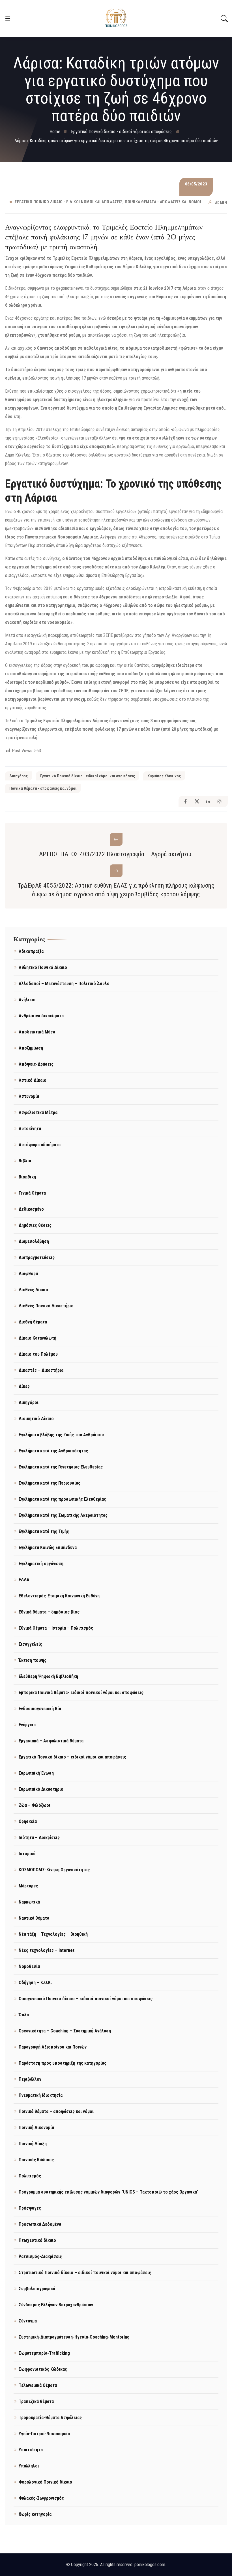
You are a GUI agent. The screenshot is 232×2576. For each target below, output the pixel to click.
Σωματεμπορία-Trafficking (44, 2353)
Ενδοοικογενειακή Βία (40, 1709)
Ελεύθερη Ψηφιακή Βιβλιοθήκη (48, 1676)
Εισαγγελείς (30, 1644)
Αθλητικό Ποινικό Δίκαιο (43, 967)
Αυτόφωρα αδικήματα (40, 1145)
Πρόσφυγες (30, 2208)
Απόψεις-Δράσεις (36, 1064)
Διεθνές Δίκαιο (33, 1290)
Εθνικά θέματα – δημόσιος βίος (49, 1612)
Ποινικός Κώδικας (36, 2160)
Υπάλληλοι (29, 2466)
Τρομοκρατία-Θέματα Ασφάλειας (50, 2418)
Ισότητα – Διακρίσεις (39, 1838)
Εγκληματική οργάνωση (41, 1564)
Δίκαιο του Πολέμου (38, 1354)
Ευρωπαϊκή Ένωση (36, 1773)
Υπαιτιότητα (31, 2450)
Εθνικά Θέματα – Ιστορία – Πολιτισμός (56, 1628)
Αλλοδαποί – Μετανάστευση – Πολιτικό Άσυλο (64, 984)
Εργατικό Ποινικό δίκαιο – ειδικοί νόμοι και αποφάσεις (72, 1757)
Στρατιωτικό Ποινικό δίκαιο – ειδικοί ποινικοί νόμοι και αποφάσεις (85, 2273)
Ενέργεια (27, 1725)
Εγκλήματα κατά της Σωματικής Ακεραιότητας (63, 1515)
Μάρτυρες (28, 1886)
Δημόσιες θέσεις (35, 1225)
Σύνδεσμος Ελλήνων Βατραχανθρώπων (56, 2305)
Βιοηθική (27, 1177)
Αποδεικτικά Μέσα (37, 1032)
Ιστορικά (27, 1854)
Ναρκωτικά (29, 1902)
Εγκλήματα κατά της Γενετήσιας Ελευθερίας (61, 1467)
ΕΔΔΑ (24, 1580)
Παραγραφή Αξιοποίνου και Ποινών (53, 2047)
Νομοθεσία (29, 1966)
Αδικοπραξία (31, 951)
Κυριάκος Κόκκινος (164, 776)
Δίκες (24, 1386)
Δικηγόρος (19, 776)
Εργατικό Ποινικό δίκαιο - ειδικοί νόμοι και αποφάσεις (69, 202)
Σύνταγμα (28, 2321)
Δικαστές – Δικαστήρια (41, 1370)
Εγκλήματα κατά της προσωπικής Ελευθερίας (62, 1499)
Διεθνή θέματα (33, 1322)
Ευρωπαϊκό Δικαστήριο (41, 1789)
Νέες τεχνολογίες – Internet (47, 1950)
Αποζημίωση (31, 1048)
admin (221, 203)
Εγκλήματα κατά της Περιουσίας (50, 1483)
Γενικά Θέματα (32, 1193)
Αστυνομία (29, 1096)
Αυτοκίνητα (30, 1129)
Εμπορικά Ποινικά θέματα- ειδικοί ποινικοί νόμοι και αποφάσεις (81, 1693)
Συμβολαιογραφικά (37, 2289)
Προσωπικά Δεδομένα (40, 2224)
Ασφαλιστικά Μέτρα (38, 1112)
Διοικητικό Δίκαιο (36, 1419)
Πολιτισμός (30, 2176)
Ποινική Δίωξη (33, 2144)
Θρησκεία (28, 1821)
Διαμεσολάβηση (34, 1241)
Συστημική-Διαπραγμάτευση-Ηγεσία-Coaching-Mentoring (74, 2337)
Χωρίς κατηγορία (35, 2514)
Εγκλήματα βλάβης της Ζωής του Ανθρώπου (61, 1435)
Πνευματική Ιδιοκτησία (41, 2095)
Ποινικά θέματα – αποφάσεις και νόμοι (56, 2111)
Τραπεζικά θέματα (36, 2401)
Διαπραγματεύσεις (37, 1257)
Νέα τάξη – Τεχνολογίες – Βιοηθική (53, 1934)
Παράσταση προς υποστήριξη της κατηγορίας (63, 2063)
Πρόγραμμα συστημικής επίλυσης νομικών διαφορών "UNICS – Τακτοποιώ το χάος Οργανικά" (109, 2192)
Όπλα (24, 2015)
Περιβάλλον (30, 2079)
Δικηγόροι (29, 1402)
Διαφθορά (28, 1274)
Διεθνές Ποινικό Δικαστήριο (46, 1306)
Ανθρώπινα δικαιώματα (41, 1016)
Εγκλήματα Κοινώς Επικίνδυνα (48, 1547)
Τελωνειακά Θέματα (38, 2385)
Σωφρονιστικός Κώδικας (43, 2369)
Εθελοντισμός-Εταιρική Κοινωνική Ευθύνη (59, 1596)
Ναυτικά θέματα (34, 1918)
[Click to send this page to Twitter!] (197, 802)
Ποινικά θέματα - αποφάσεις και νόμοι (163, 202)
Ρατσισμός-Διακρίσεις (40, 2256)
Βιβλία (25, 1161)
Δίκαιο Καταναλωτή (37, 1338)
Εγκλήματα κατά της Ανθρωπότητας (53, 1451)
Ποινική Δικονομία (36, 2128)
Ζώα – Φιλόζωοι (35, 1805)
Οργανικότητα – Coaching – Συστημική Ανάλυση (65, 2031)
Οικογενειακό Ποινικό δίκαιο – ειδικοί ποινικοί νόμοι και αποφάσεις (86, 1999)
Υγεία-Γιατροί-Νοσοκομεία (44, 2434)
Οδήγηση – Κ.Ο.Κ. (35, 1983)
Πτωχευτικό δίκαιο (37, 2240)
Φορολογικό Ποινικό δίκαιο (45, 2482)
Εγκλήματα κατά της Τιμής (44, 1531)
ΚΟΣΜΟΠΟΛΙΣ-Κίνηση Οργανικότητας (54, 1870)
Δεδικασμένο (31, 1209)
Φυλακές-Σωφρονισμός (41, 2498)
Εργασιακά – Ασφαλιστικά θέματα (51, 1741)
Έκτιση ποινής (33, 1660)
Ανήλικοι (27, 1000)
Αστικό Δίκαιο (33, 1080)
